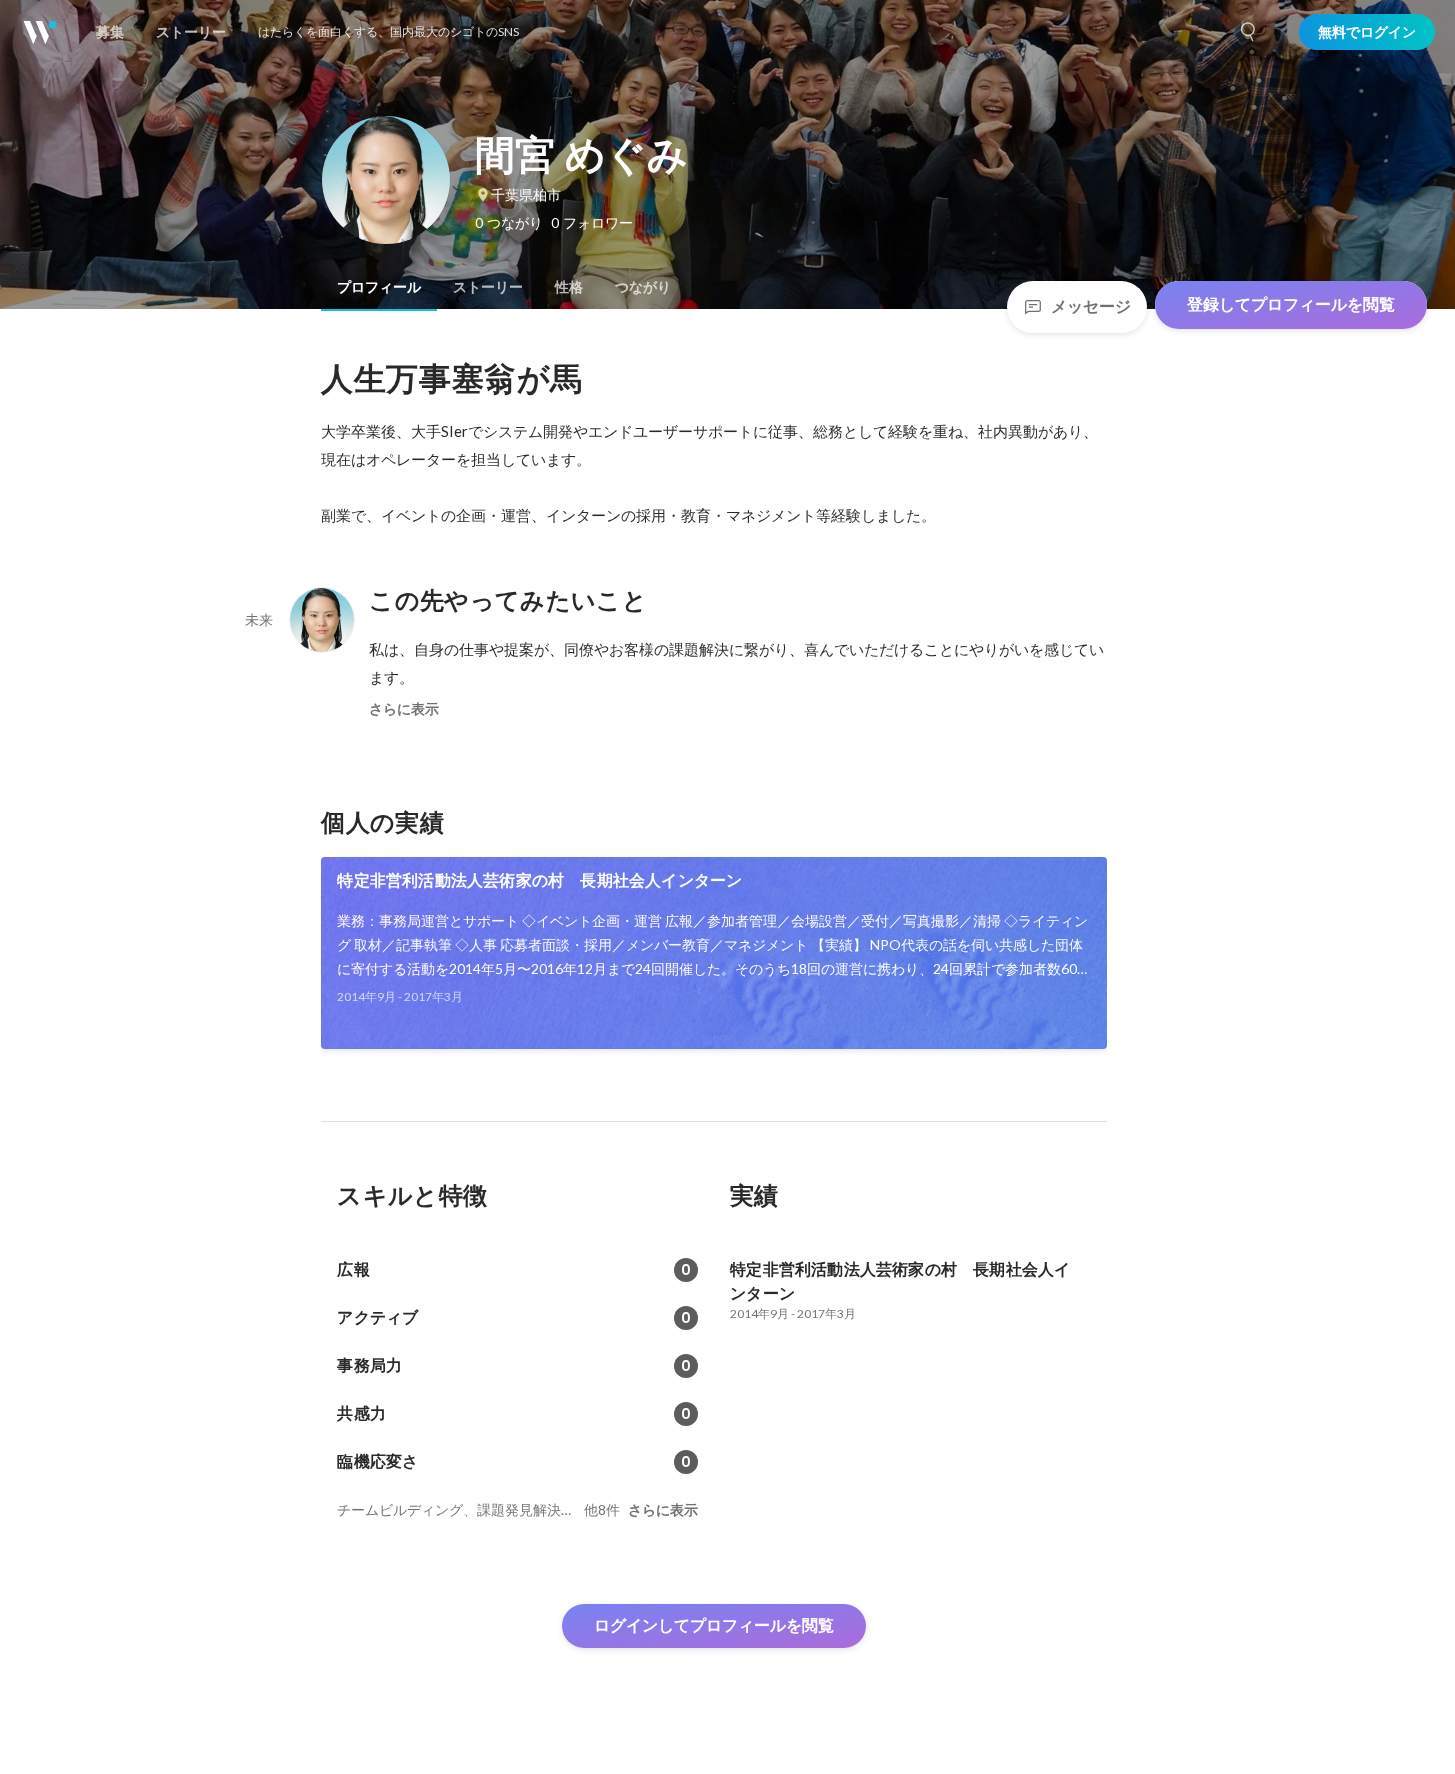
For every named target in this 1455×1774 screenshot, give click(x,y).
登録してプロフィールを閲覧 (1291, 304)
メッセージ (1091, 306)
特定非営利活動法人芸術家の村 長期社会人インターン (539, 880)
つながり (643, 287)
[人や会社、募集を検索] (1249, 32)
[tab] (379, 287)
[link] (714, 953)
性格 (569, 287)
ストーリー (488, 287)
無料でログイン (1367, 32)
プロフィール (379, 287)
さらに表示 (404, 709)
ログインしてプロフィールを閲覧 (714, 1625)
